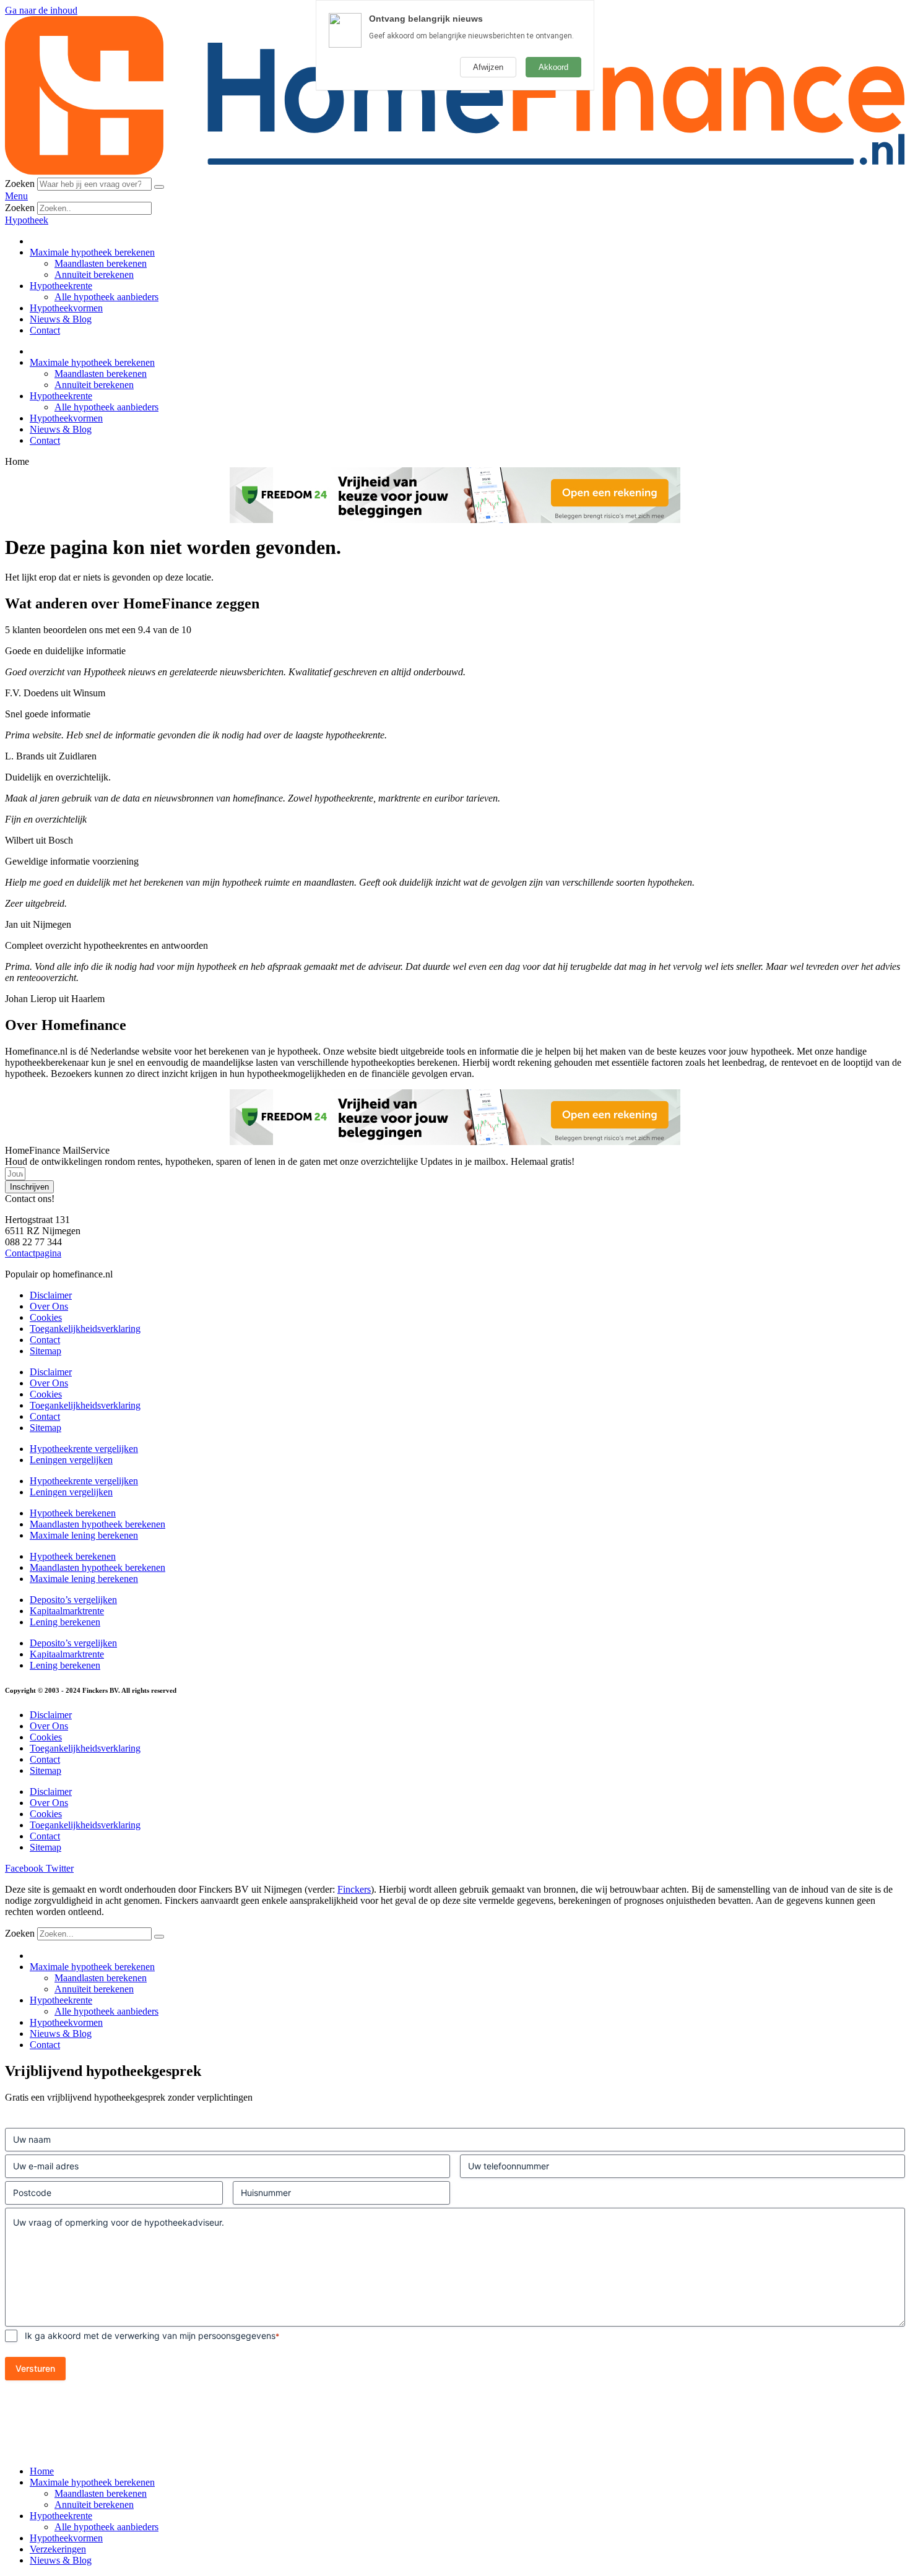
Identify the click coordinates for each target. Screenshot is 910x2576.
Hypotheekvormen (66, 308)
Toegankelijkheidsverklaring (85, 1329)
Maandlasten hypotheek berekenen (97, 1524)
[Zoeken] (159, 187)
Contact (45, 330)
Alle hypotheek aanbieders (106, 297)
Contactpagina (33, 1253)
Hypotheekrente (61, 286)
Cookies (46, 1317)
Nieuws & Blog (61, 319)
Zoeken (20, 184)
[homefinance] (455, 172)
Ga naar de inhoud (41, 10)
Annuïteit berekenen (94, 274)
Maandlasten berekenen (101, 263)
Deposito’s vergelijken (73, 1600)
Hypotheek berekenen (73, 1513)
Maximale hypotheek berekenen (92, 252)
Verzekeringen (58, 2549)
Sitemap (45, 1351)
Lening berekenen (65, 1622)
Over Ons (49, 1306)
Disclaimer (51, 1295)
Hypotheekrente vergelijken (84, 1449)
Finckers (354, 1889)
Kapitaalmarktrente (67, 1611)
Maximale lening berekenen (84, 1535)
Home (42, 2471)
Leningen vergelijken (71, 1460)
